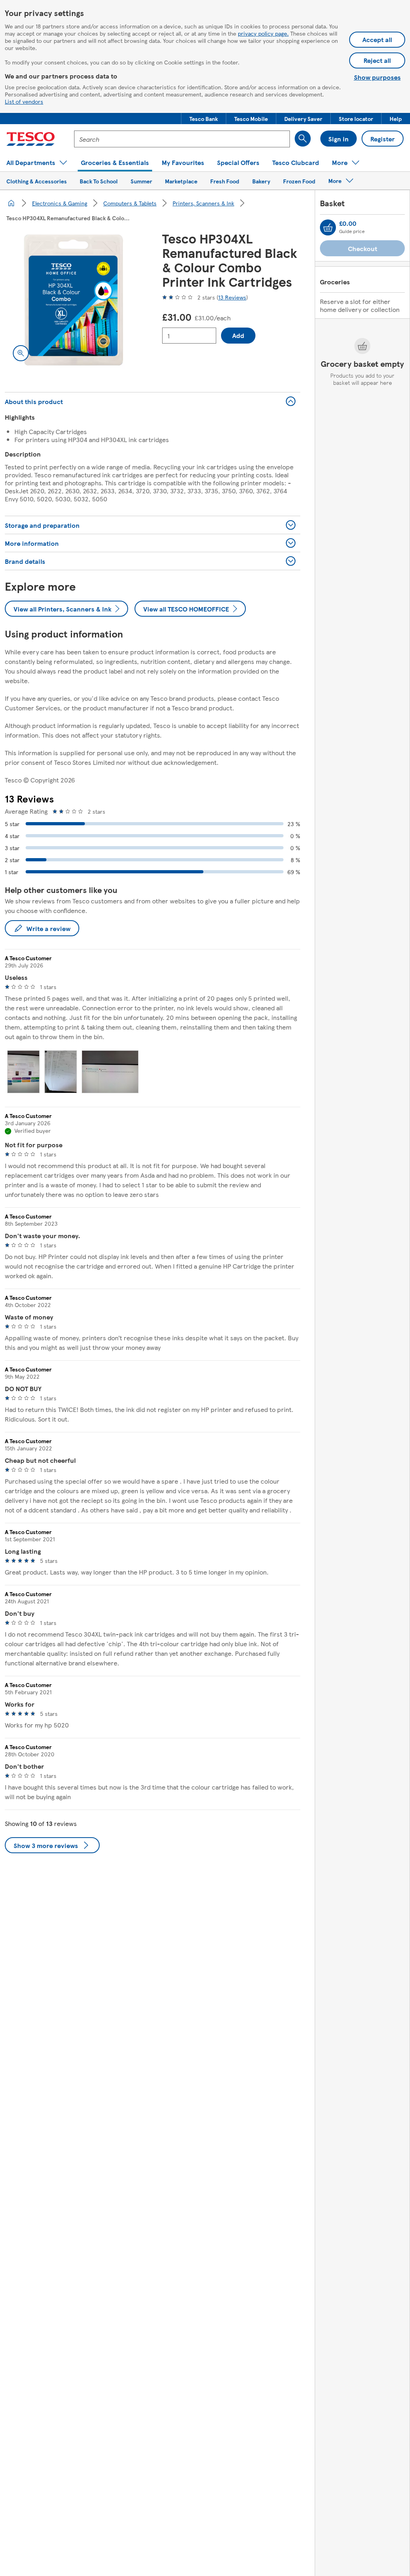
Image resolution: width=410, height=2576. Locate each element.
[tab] (23, 1072)
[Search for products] (303, 139)
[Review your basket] (328, 227)
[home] (11, 203)
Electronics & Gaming (60, 203)
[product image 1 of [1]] (74, 300)
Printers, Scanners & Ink (203, 203)
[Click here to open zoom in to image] (21, 353)
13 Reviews (232, 297)
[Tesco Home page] (31, 139)
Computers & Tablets (130, 203)
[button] (204, 119)
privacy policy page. (263, 33)
